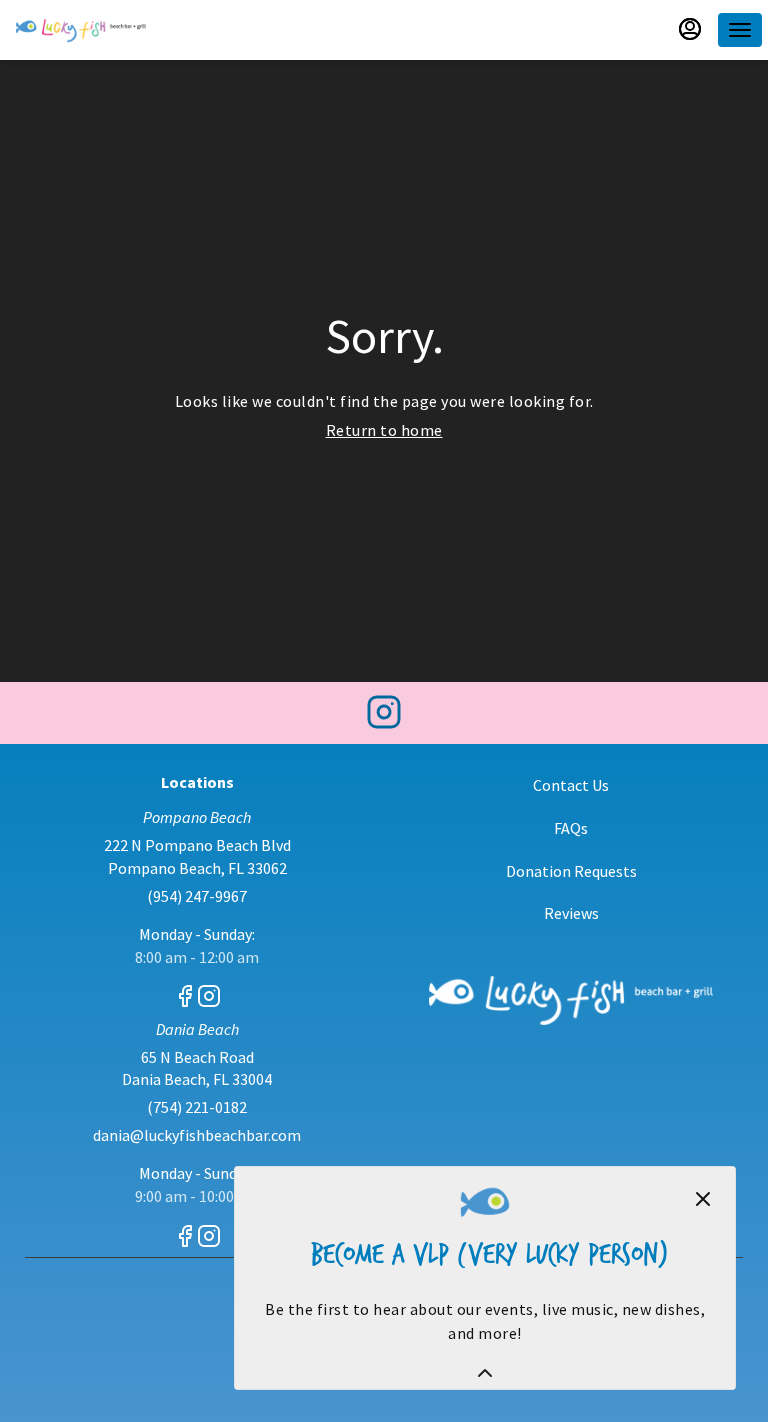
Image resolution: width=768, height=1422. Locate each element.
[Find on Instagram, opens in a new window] (384, 717)
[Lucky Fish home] (81, 30)
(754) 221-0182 (197, 1107)
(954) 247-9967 (197, 896)
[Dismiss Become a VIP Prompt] (703, 1199)
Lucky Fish (571, 1000)
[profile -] (690, 29)
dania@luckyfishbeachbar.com (197, 1135)
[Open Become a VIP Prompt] (485, 1373)
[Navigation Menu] (740, 30)
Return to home (384, 430)
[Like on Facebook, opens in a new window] (185, 999)
